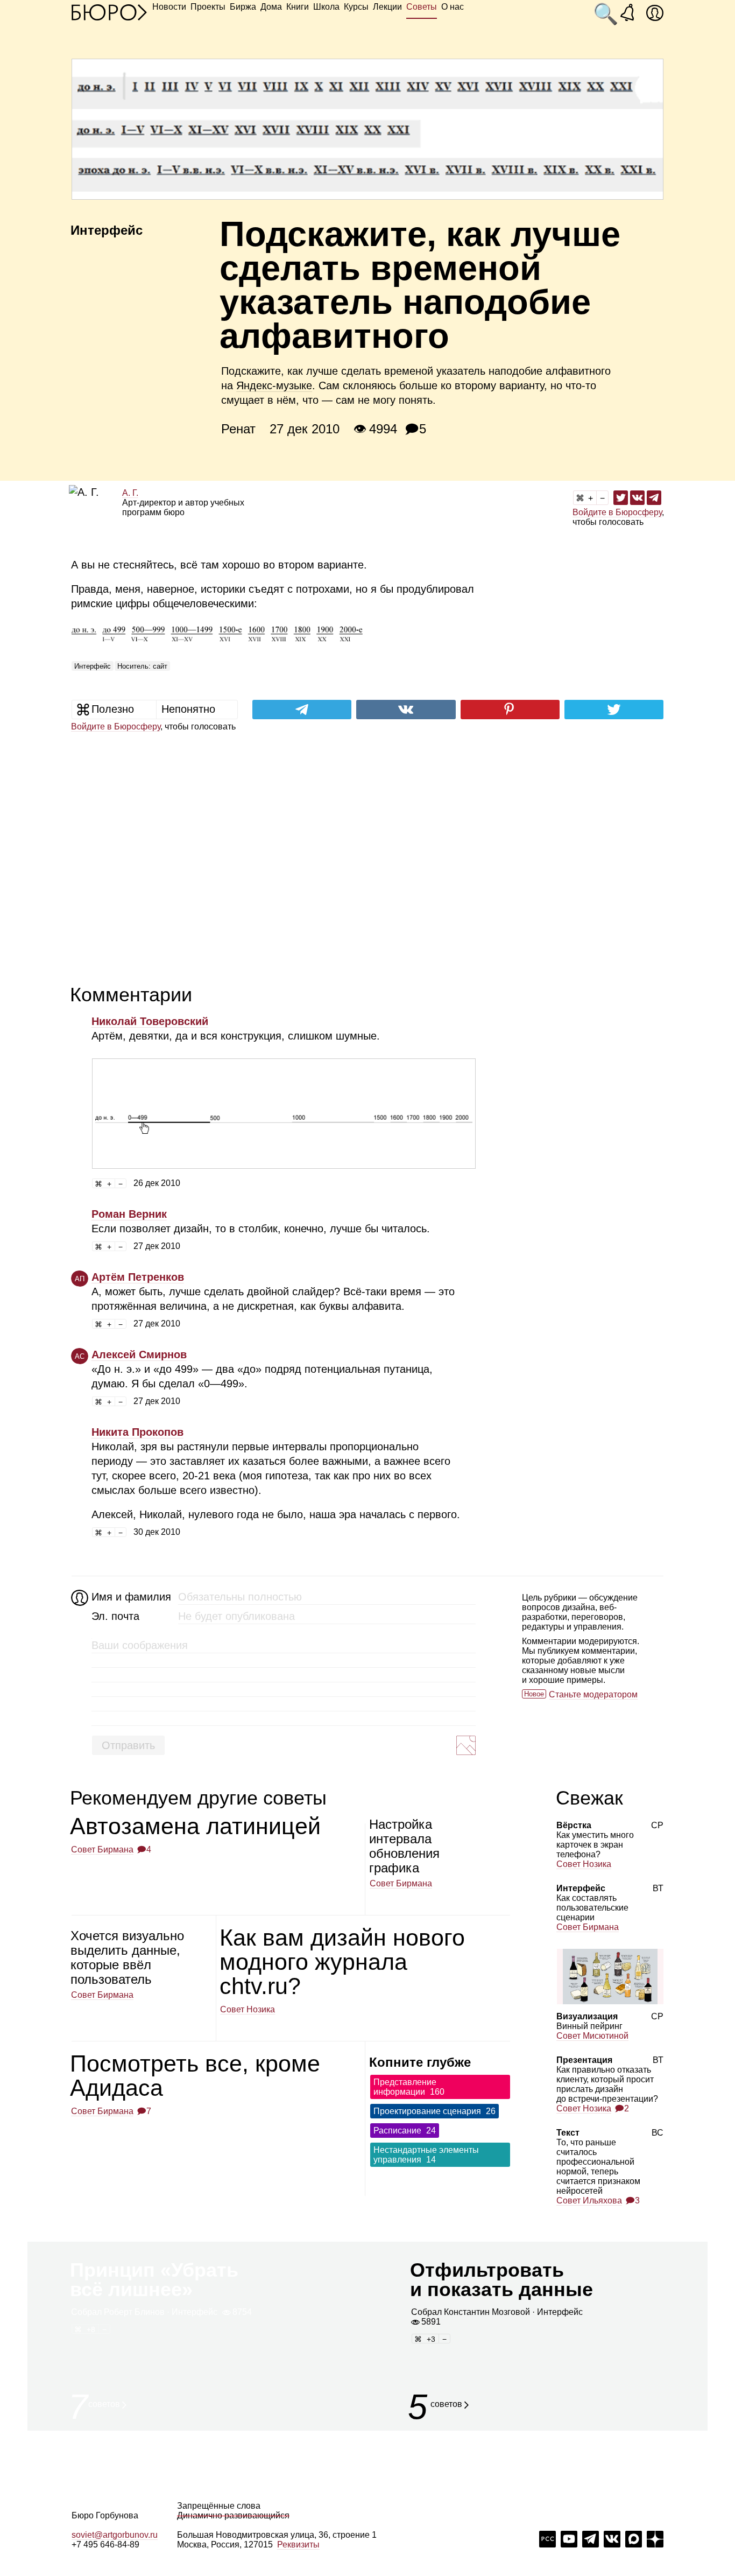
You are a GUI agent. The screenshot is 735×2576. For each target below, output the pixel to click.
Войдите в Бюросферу (617, 512)
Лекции (387, 7)
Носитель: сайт (142, 666)
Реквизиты (298, 2545)
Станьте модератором (593, 1694)
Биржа (243, 7)
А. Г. (130, 493)
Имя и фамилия (130, 1597)
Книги (298, 7)
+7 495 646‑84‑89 (105, 2545)
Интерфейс (93, 666)
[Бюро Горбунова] (109, 12)
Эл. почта (115, 1616)
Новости (169, 7)
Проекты (208, 7)
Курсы (356, 7)
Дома (271, 7)
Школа (326, 7)
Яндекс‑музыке (274, 385)
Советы (422, 7)
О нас (453, 7)
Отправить (128, 1745)
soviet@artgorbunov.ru (115, 2535)
